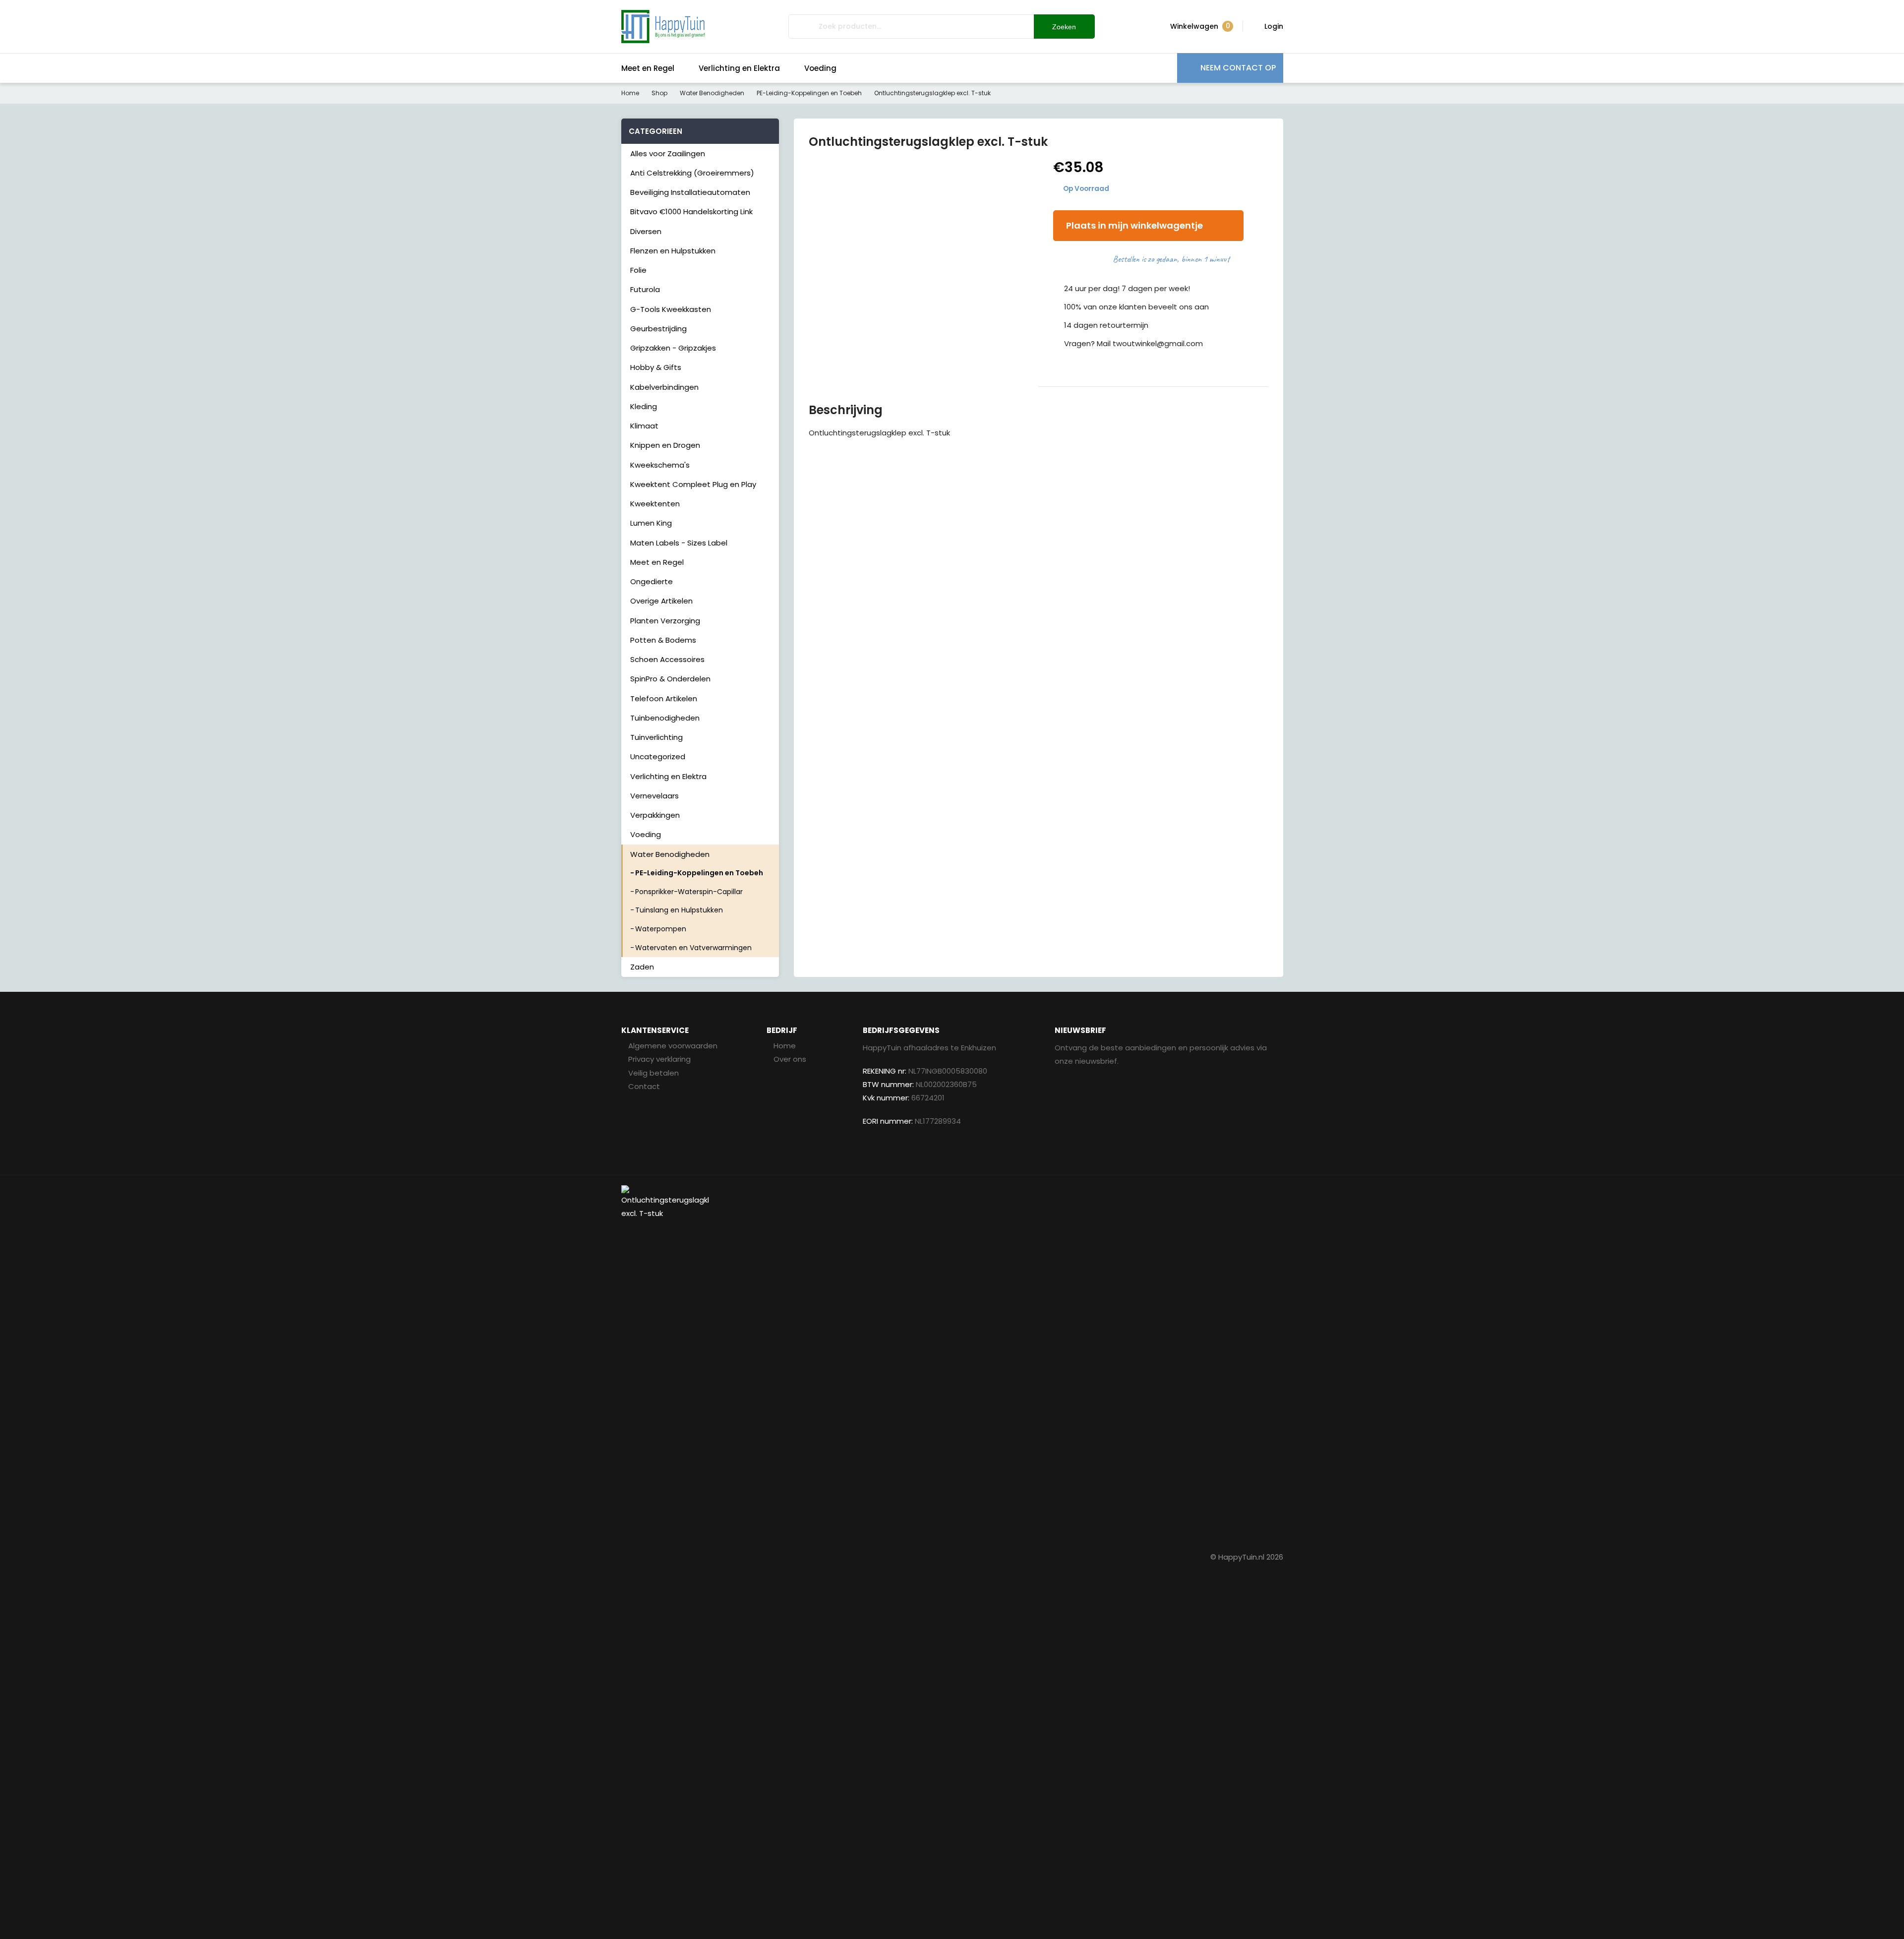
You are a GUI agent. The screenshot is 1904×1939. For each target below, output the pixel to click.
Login (1274, 26)
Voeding (820, 68)
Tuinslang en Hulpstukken (679, 910)
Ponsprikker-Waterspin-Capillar (689, 892)
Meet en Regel (648, 68)
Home (630, 93)
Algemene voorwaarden (673, 1046)
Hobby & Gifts (656, 367)
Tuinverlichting (656, 737)
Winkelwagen (1200, 26)
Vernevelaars (654, 796)
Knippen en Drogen (665, 445)
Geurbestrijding (658, 329)
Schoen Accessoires (667, 659)
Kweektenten (655, 504)
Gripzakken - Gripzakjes (673, 348)
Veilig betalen (654, 1073)
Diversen (646, 231)
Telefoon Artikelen (664, 698)
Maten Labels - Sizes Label (679, 543)
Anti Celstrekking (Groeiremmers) (692, 173)
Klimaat (644, 426)
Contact (644, 1086)
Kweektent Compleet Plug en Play (693, 484)
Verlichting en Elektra (739, 68)
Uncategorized (658, 757)
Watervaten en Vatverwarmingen (693, 948)
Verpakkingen (655, 815)
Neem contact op (1238, 68)
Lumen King (651, 523)
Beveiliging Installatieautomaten (690, 192)
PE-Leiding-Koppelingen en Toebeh (809, 93)
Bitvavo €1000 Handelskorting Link (691, 212)
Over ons (790, 1059)
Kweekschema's (660, 465)
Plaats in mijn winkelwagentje (1134, 225)
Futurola (645, 289)
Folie (638, 270)
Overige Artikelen (661, 601)
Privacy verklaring (659, 1059)
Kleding (644, 406)
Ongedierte (652, 581)
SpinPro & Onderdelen (670, 679)
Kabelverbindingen (664, 387)
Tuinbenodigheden (665, 718)
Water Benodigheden (712, 93)
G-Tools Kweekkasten (671, 309)
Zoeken (1064, 27)
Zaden (642, 967)
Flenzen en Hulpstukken (673, 251)
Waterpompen (661, 929)
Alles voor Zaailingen (668, 153)
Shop (659, 93)
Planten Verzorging (665, 621)
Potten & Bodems (663, 640)
